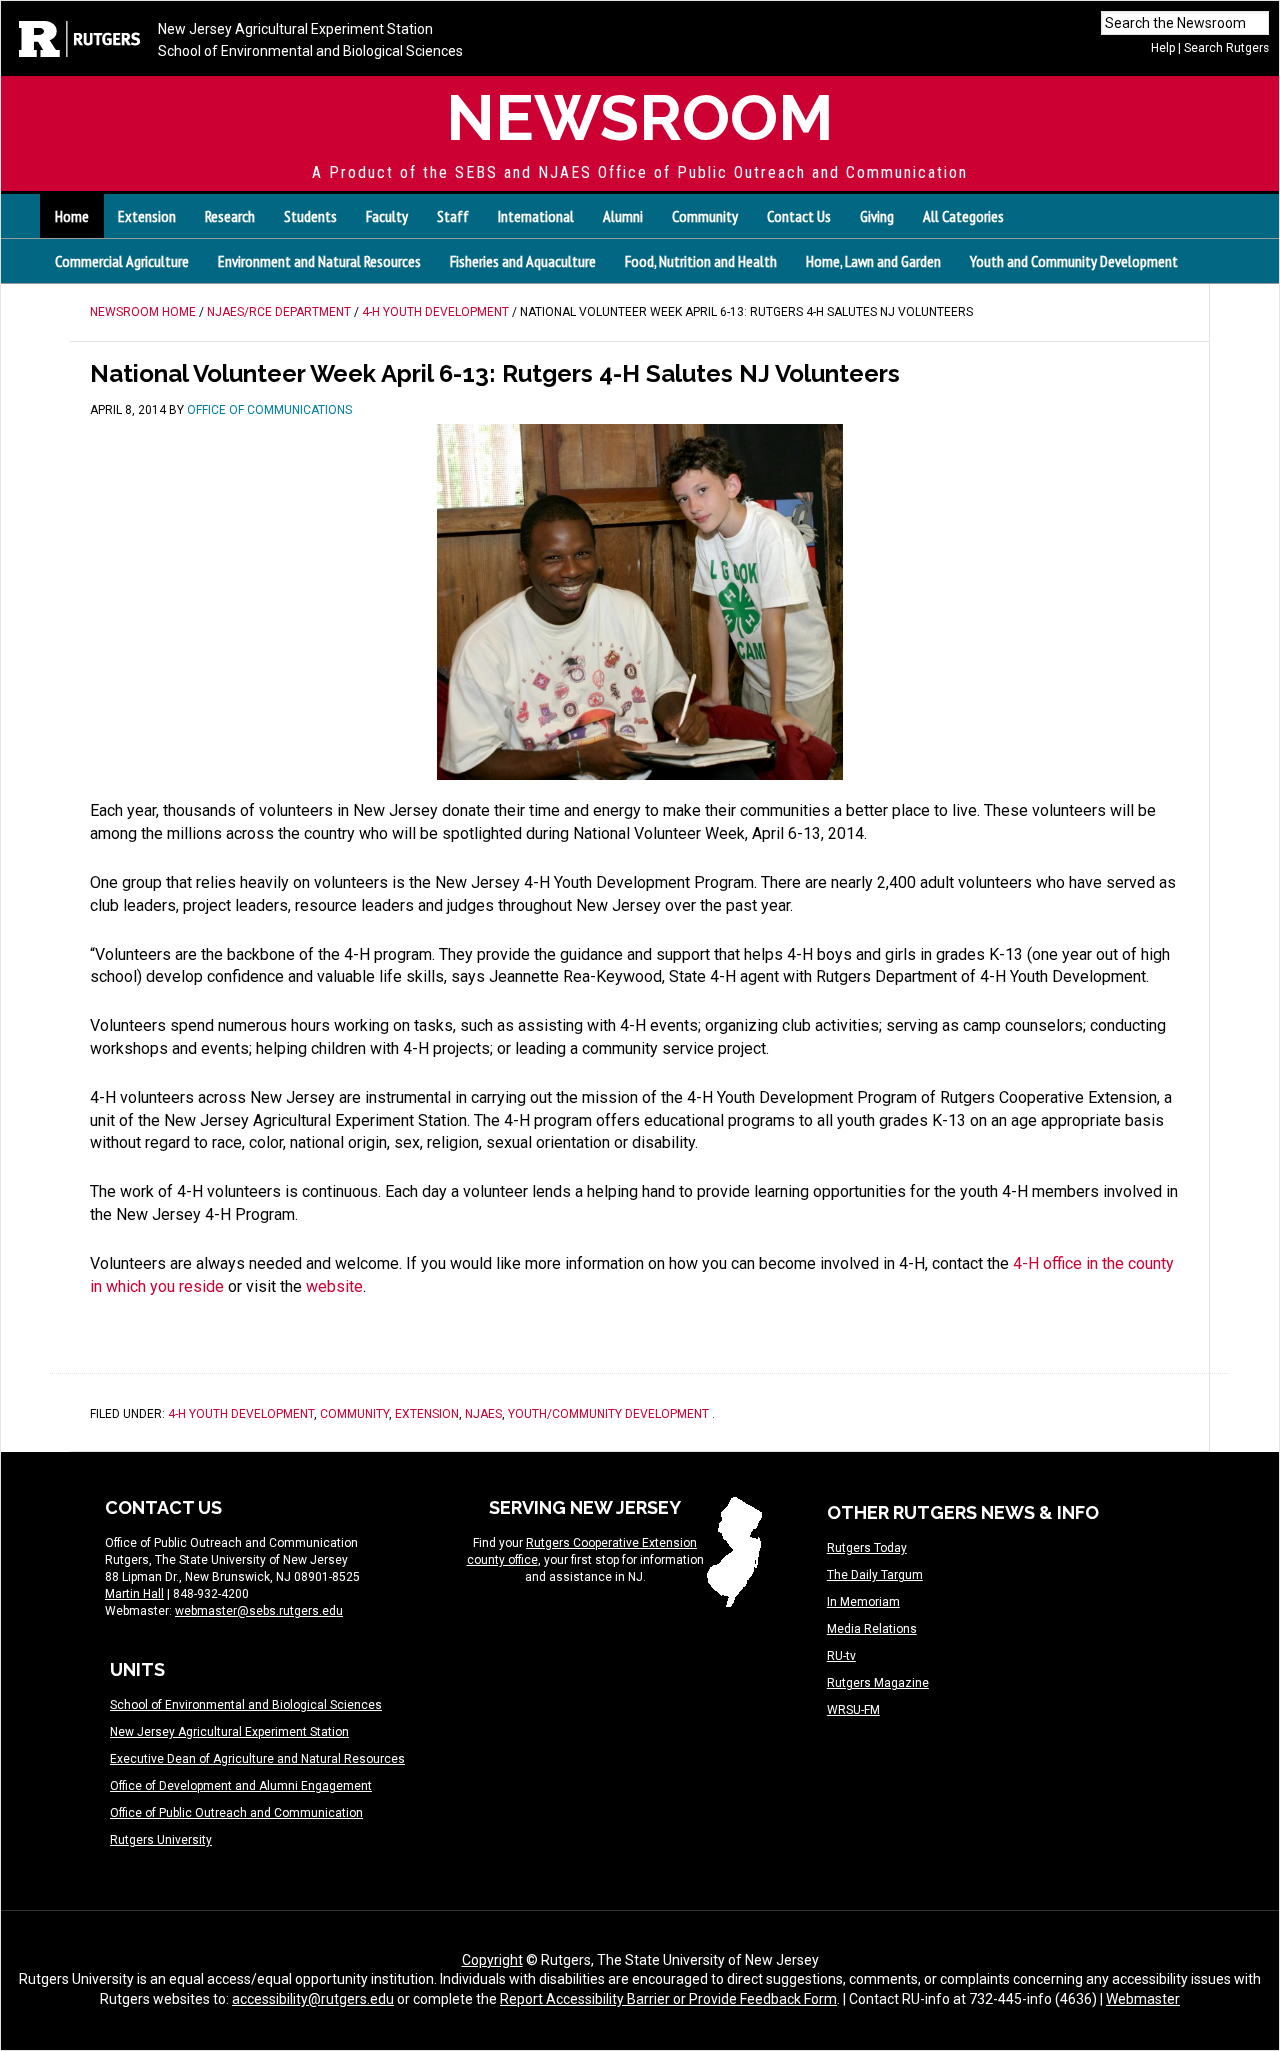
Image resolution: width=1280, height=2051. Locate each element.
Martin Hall (134, 1594)
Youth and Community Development (1074, 261)
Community (354, 1414)
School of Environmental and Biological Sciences (310, 51)
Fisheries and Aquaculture (523, 261)
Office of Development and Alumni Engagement (241, 1786)
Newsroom (640, 117)
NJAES (483, 1414)
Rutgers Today (867, 1548)
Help (1163, 48)
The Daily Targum (875, 1575)
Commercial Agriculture (122, 261)
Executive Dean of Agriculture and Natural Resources (257, 1759)
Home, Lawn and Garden (873, 261)
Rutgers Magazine (878, 1683)
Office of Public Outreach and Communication (236, 1813)
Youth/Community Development (608, 1414)
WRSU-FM (853, 1710)
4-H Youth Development (241, 1414)
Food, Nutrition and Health (701, 261)
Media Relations (872, 1629)
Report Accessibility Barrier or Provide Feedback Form (668, 1999)
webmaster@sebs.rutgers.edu (259, 1611)
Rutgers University (161, 1840)
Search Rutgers (1226, 48)
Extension (427, 1414)
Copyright (492, 1960)
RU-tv (841, 1656)
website (334, 1286)
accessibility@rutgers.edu (313, 1999)
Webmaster (1143, 1999)
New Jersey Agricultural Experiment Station (295, 29)
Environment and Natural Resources (319, 261)
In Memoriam (863, 1602)
